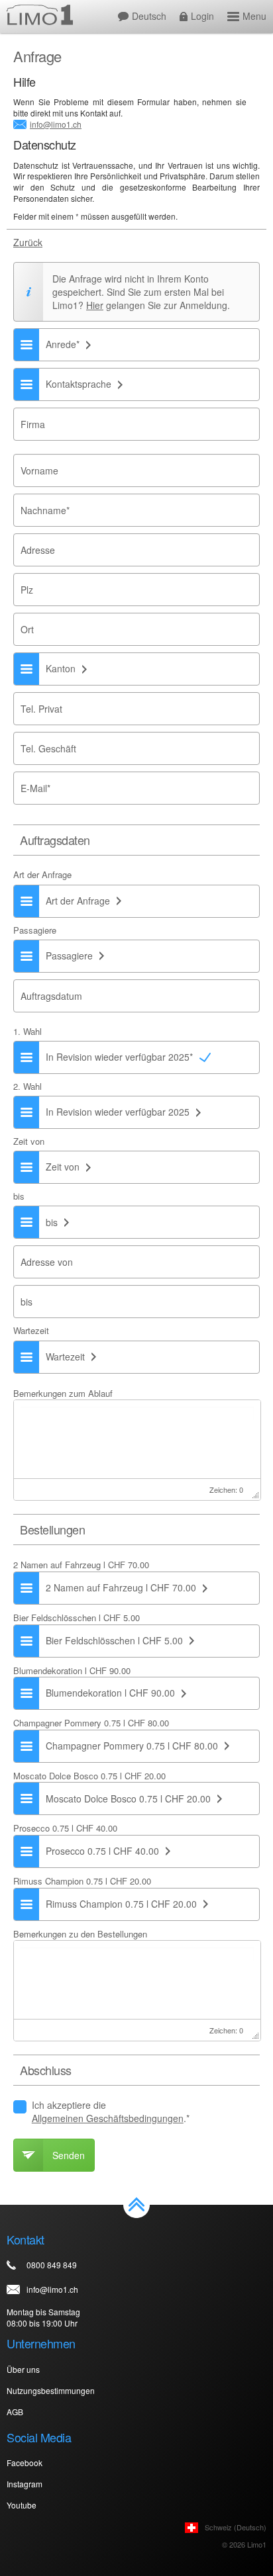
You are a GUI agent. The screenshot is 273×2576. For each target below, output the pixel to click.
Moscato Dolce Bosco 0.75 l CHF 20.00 (89, 1776)
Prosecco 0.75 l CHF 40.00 (65, 1828)
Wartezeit (31, 1331)
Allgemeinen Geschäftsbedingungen (108, 2118)
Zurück (28, 243)
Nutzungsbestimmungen (51, 2390)
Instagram (25, 2484)
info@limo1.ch (56, 124)
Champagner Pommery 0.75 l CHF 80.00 (91, 1723)
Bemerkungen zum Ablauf (63, 1393)
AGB (15, 2412)
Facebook (25, 2463)
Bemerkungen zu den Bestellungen (80, 1934)
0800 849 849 (52, 2265)
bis (19, 1196)
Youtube (22, 2505)
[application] (137, 1450)
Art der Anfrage (42, 875)
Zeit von (29, 1141)
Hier (95, 305)
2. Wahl (27, 1087)
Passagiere (35, 930)
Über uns (23, 2369)
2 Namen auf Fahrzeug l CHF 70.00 (81, 1565)
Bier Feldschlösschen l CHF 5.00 (77, 1618)
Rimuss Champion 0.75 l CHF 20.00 (82, 1881)
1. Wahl (27, 1032)
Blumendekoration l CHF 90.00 (72, 1670)
